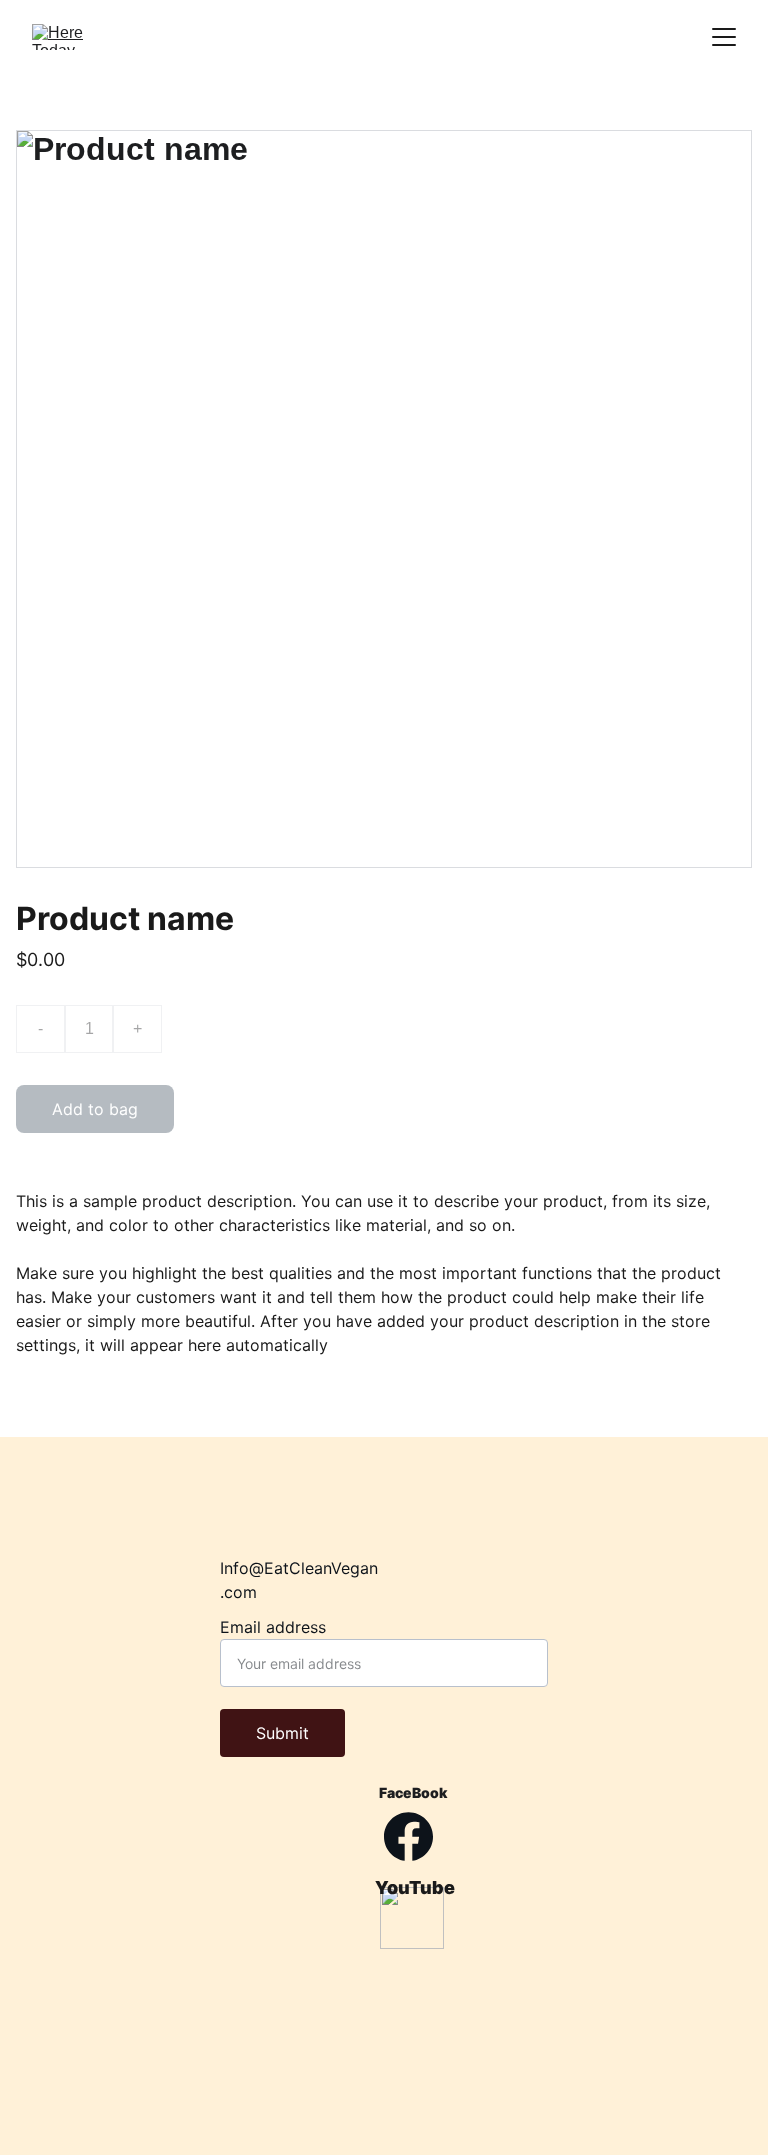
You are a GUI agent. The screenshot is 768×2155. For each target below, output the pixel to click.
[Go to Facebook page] (408, 1836)
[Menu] (724, 37)
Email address (273, 1627)
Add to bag (95, 1109)
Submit (282, 1733)
